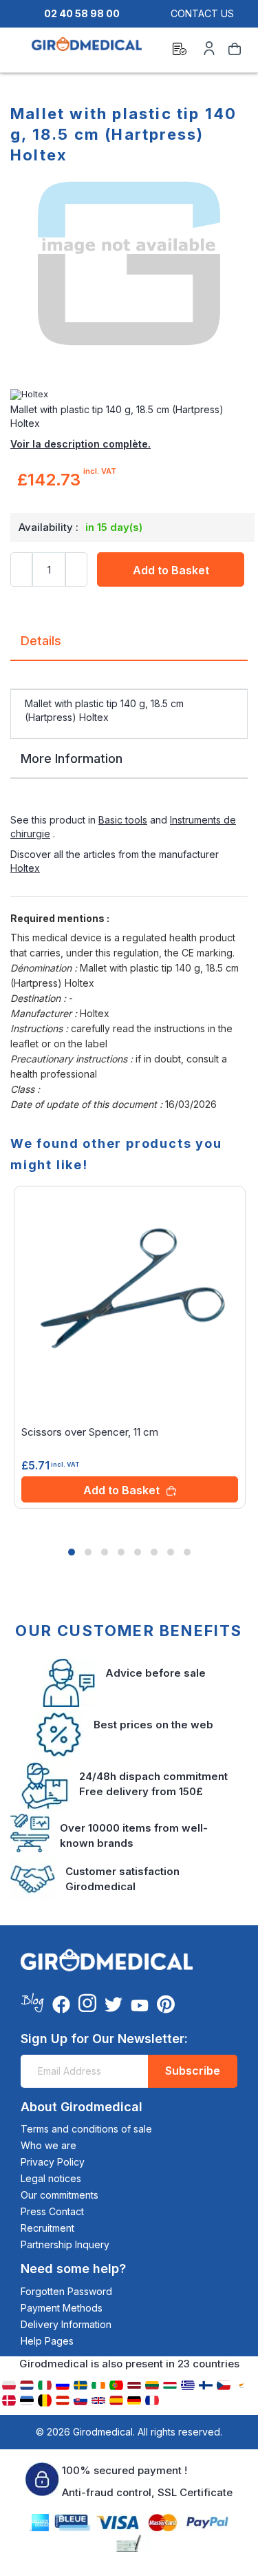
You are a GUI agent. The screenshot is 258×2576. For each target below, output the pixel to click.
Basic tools (123, 820)
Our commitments (60, 2195)
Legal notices (51, 2178)
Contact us (202, 13)
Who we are (49, 2145)
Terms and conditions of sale (86, 2129)
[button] (72, 1552)
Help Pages (47, 2341)
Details (41, 641)
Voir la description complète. (80, 444)
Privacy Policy (53, 2162)
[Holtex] (129, 395)
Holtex (25, 868)
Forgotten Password (66, 2291)
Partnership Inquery (65, 2244)
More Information (72, 758)
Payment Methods (62, 2308)
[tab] (129, 646)
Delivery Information (66, 2324)
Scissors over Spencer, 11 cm (90, 1432)
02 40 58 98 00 (82, 13)
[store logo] (87, 51)
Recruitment (47, 2228)
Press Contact (52, 2211)
